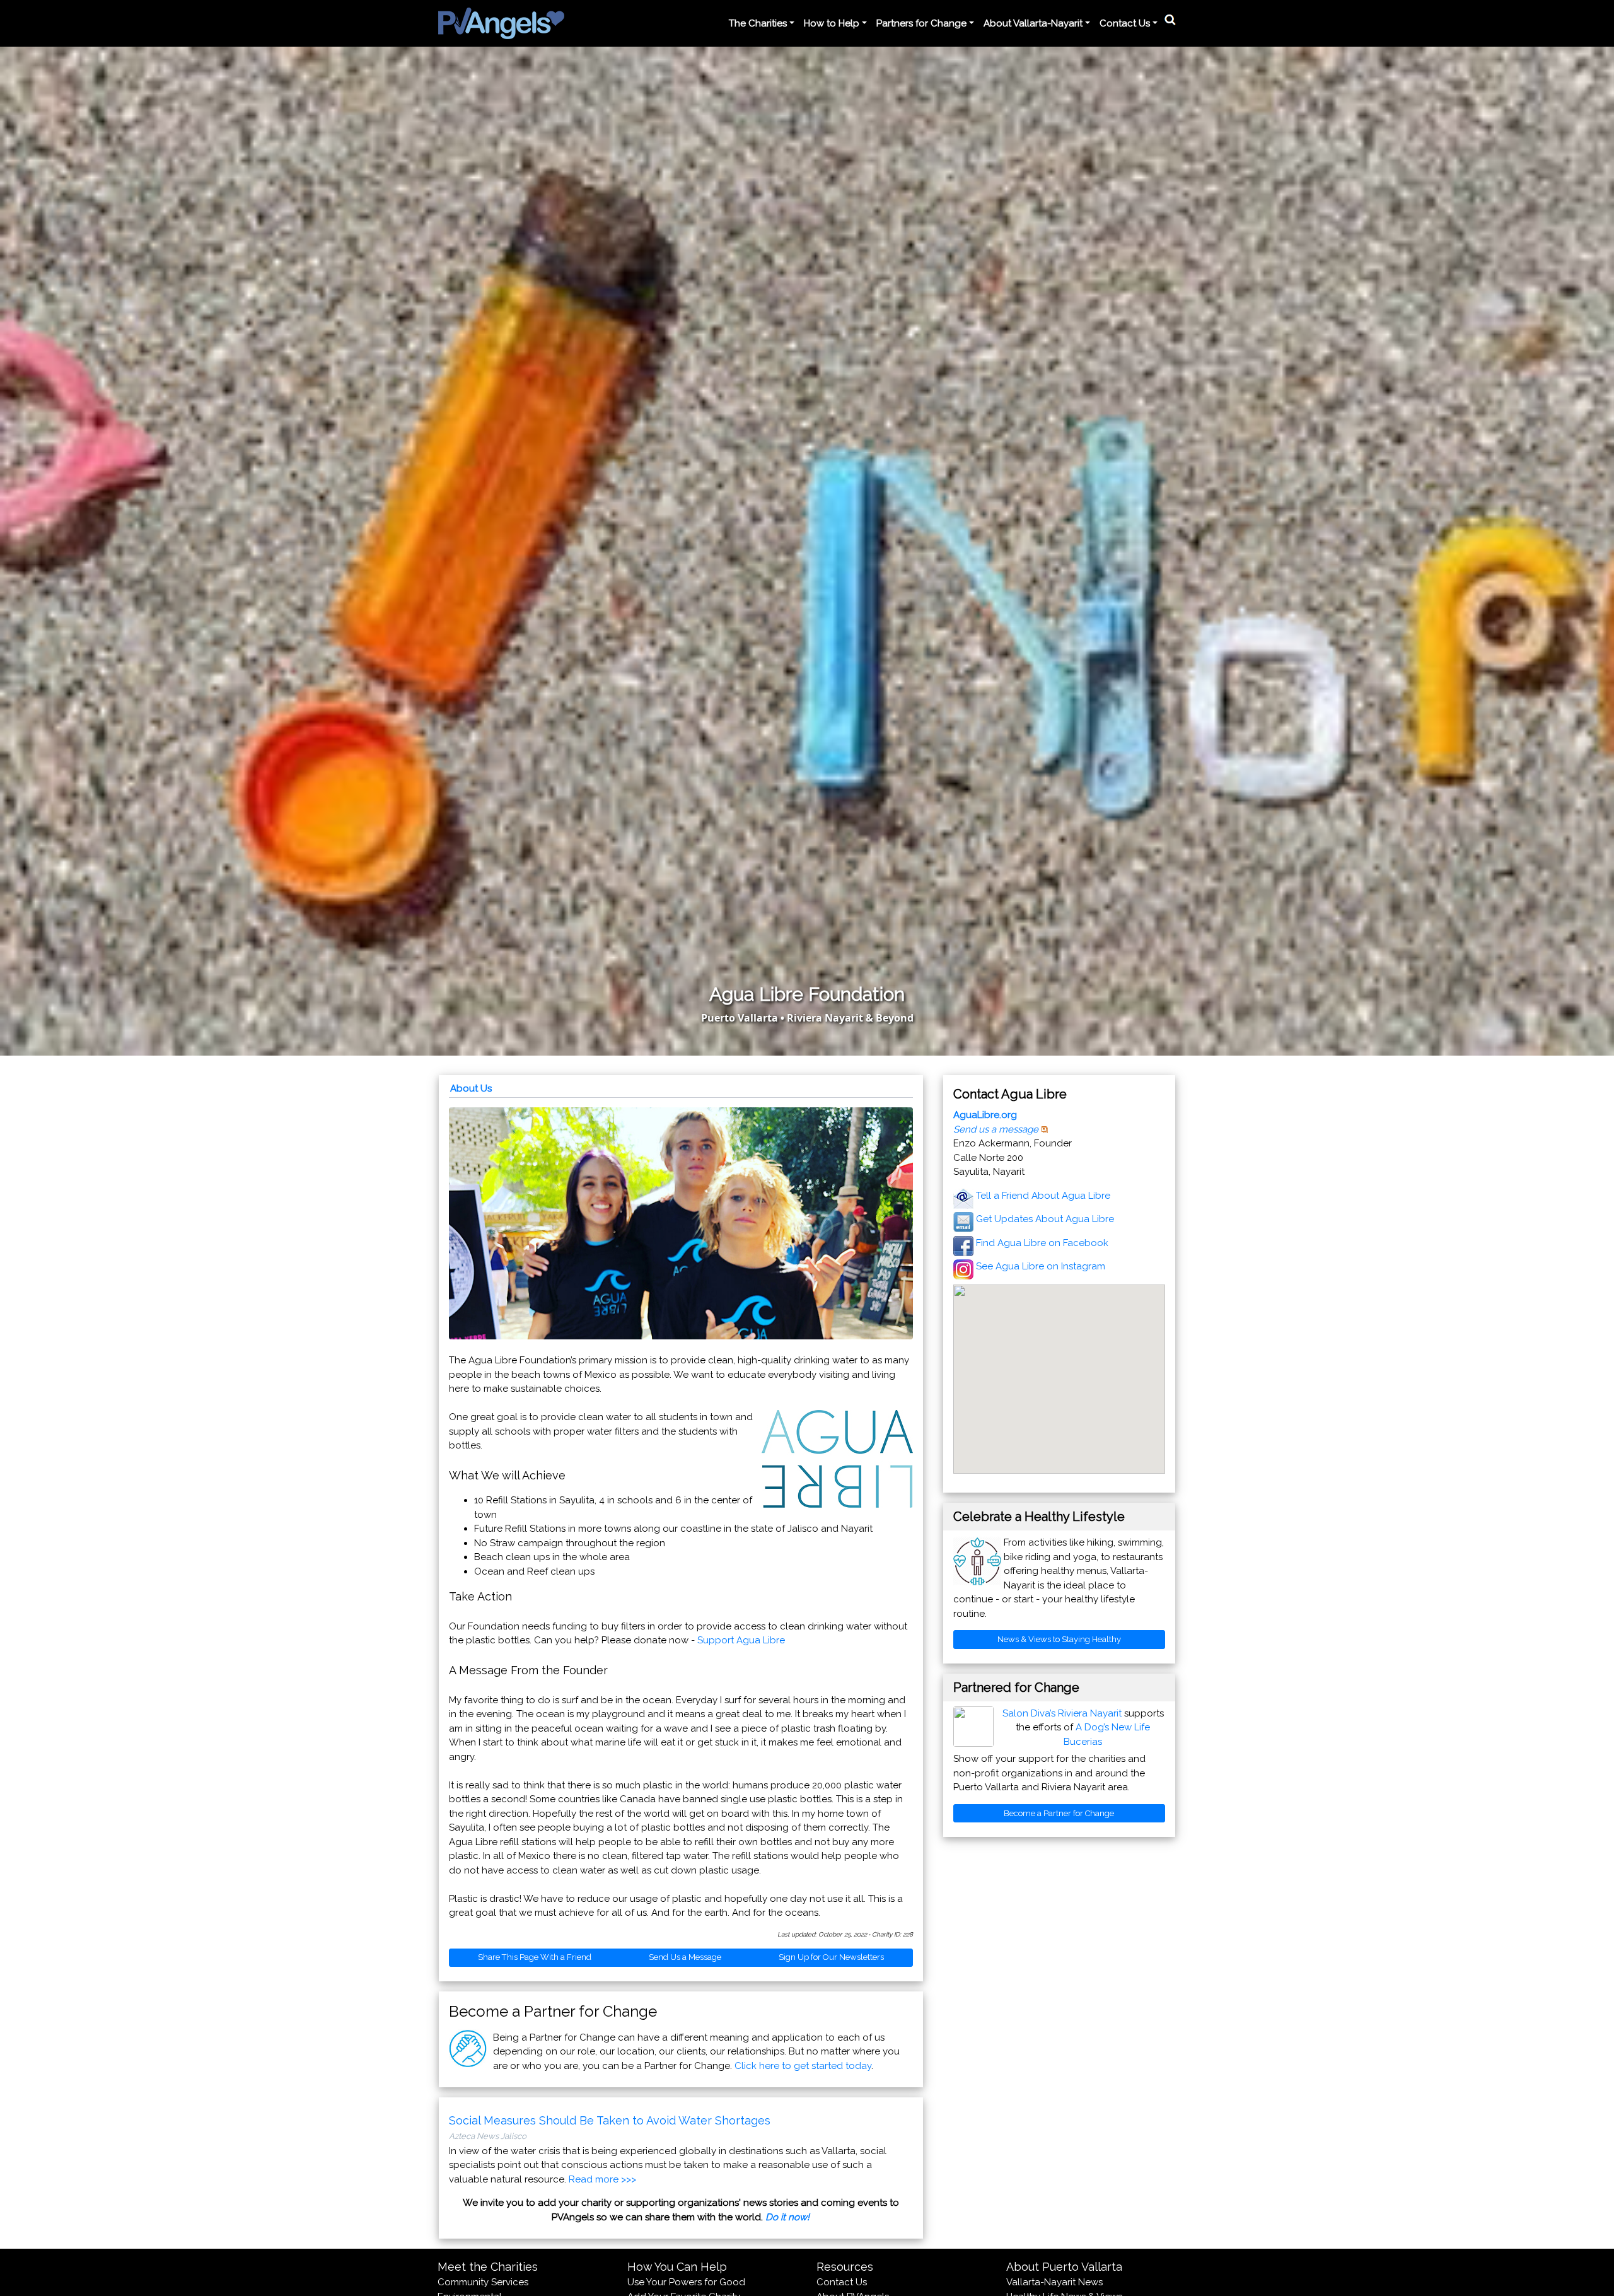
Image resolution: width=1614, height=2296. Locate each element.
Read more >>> (602, 2179)
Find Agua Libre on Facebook (1042, 1243)
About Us (471, 1088)
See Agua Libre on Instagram (1041, 1266)
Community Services (483, 2282)
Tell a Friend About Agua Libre (1043, 1196)
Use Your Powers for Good (686, 2282)
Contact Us (842, 2282)
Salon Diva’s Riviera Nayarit (1062, 1713)
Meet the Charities (488, 2267)
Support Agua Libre (741, 1640)
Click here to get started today (803, 2066)
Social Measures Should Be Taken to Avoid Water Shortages (610, 2120)
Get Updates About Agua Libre (1045, 1219)
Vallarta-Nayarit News (1054, 2282)
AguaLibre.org (985, 1115)
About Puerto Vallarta (1064, 2267)
